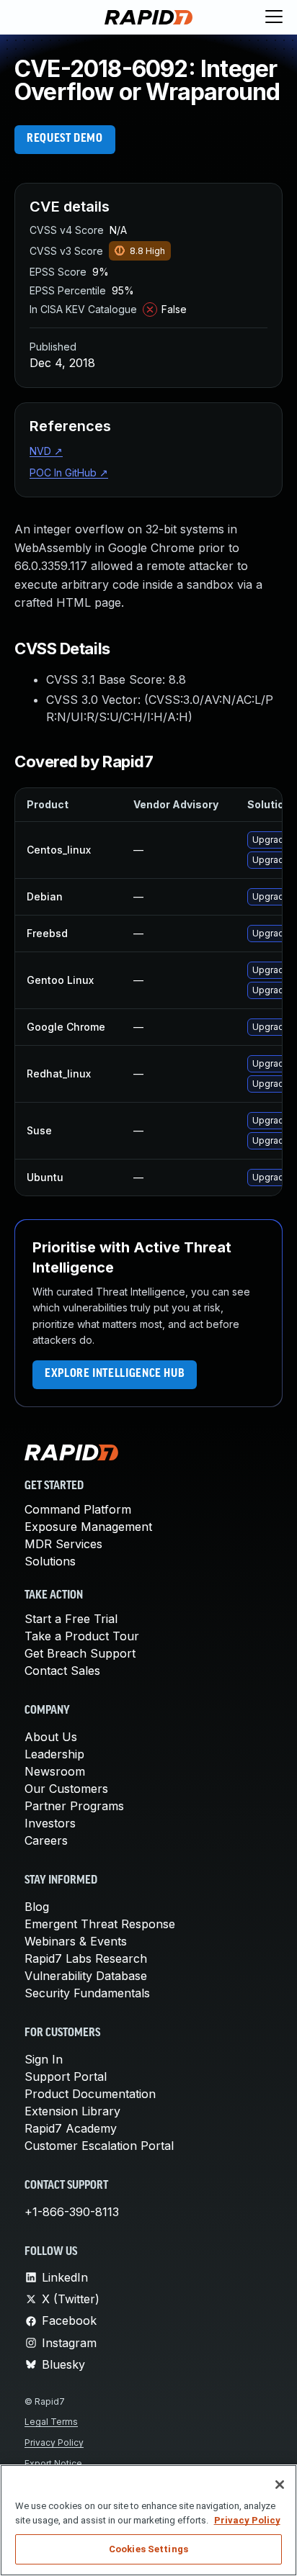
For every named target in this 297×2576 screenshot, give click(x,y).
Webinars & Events (76, 1941)
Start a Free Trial (71, 1619)
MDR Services (63, 1544)
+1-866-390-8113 (72, 2212)
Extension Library (72, 2111)
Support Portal (66, 2076)
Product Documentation (90, 2094)
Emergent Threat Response (100, 1924)
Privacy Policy (54, 2442)
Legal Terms (51, 2422)
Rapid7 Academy (71, 2128)
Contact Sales (62, 1671)
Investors (50, 1823)
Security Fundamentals (87, 1993)
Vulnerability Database (86, 1976)
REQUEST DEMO (65, 139)
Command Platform (78, 1509)
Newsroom (55, 1771)
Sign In (44, 2059)
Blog (37, 1907)
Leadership (54, 1754)
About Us (51, 1737)
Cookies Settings (148, 2549)
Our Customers (66, 1789)
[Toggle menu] (274, 17)
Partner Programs (74, 1806)
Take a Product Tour (82, 1636)
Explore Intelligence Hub (115, 1374)
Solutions (50, 1561)
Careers (46, 1840)
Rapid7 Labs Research (86, 1958)
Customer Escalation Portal (99, 2146)
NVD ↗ (46, 451)
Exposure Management (88, 1527)
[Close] (280, 2485)
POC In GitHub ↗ (69, 473)
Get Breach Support (80, 1653)
